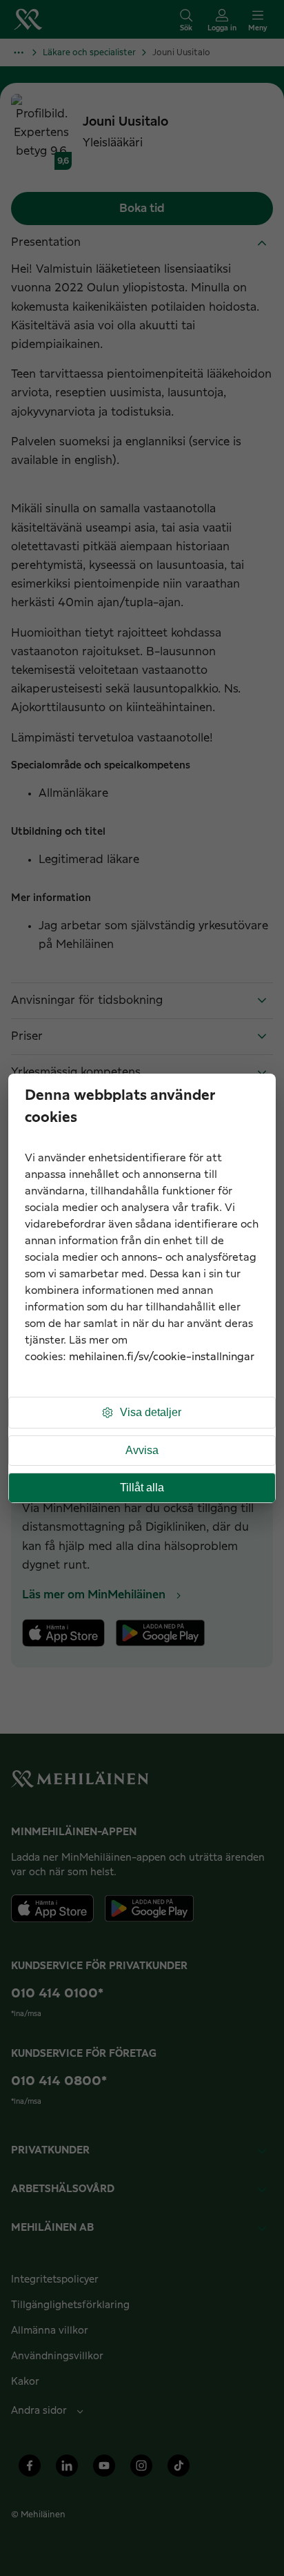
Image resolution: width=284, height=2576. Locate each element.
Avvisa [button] (142, 1450)
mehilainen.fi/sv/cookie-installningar (162, 1357)
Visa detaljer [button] (151, 1412)
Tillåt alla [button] (142, 1488)
